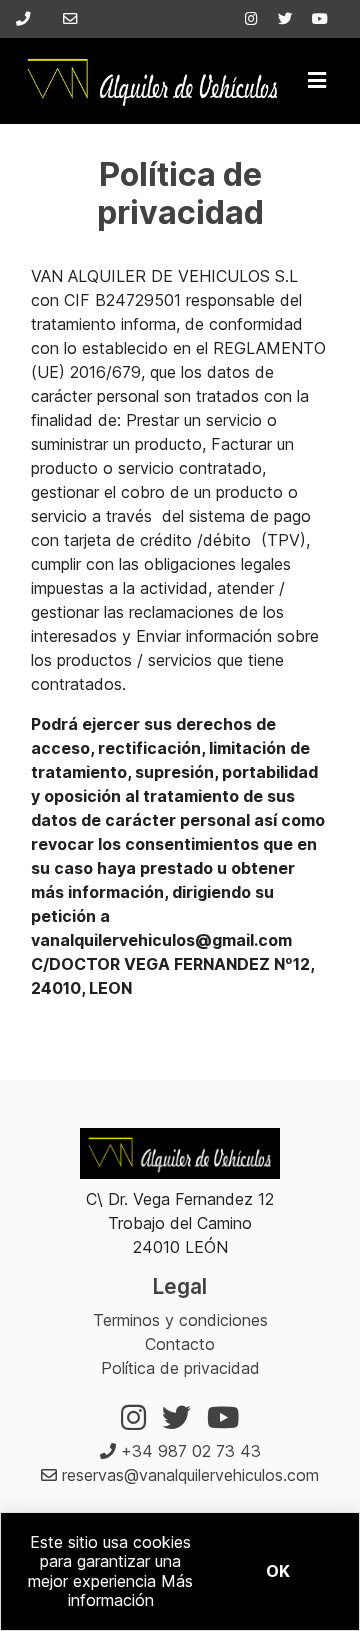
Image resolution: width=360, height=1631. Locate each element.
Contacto (180, 1344)
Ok (278, 1571)
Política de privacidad (180, 1368)
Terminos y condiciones (180, 1320)
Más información (131, 1590)
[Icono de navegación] (317, 81)
